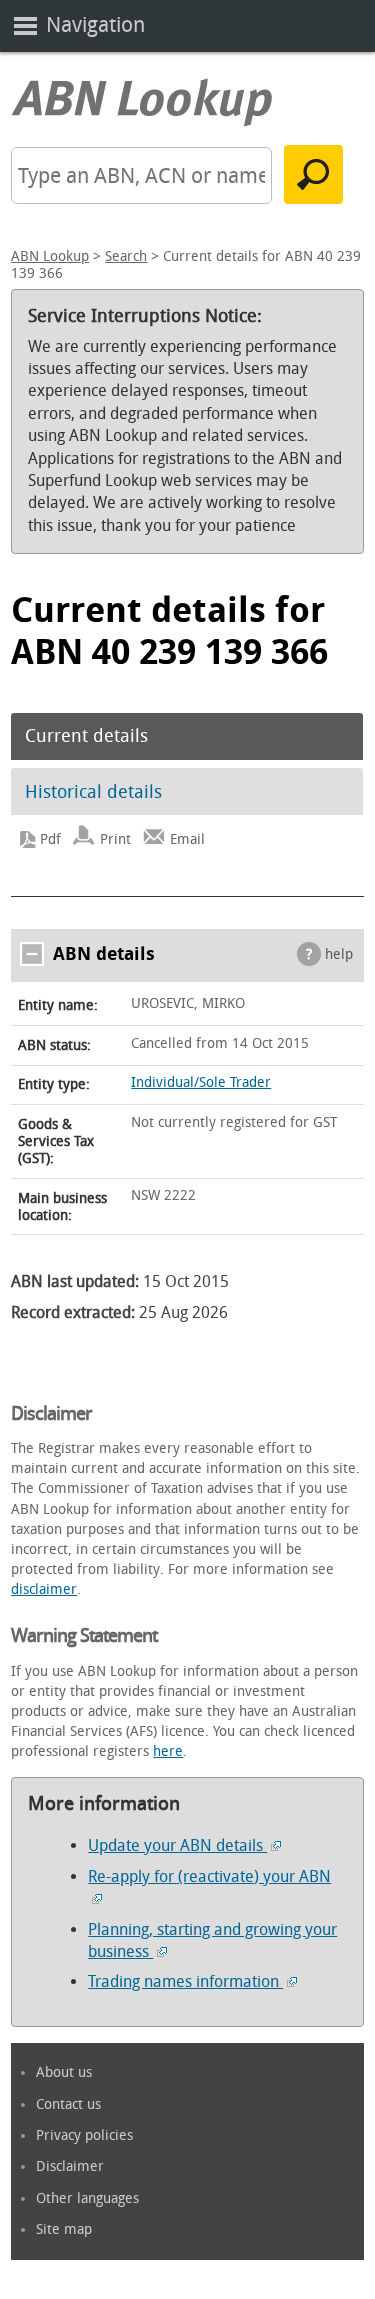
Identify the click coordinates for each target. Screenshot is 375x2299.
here (168, 1751)
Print (115, 839)
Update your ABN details (177, 1845)
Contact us (68, 2104)
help (339, 954)
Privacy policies (84, 2135)
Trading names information (185, 1981)
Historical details (93, 792)
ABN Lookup (50, 256)
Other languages (87, 2198)
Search (126, 256)
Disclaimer (70, 2166)
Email (187, 839)
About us (64, 2072)
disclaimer (44, 1589)
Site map (64, 2229)
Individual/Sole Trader (201, 1082)
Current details (86, 736)
